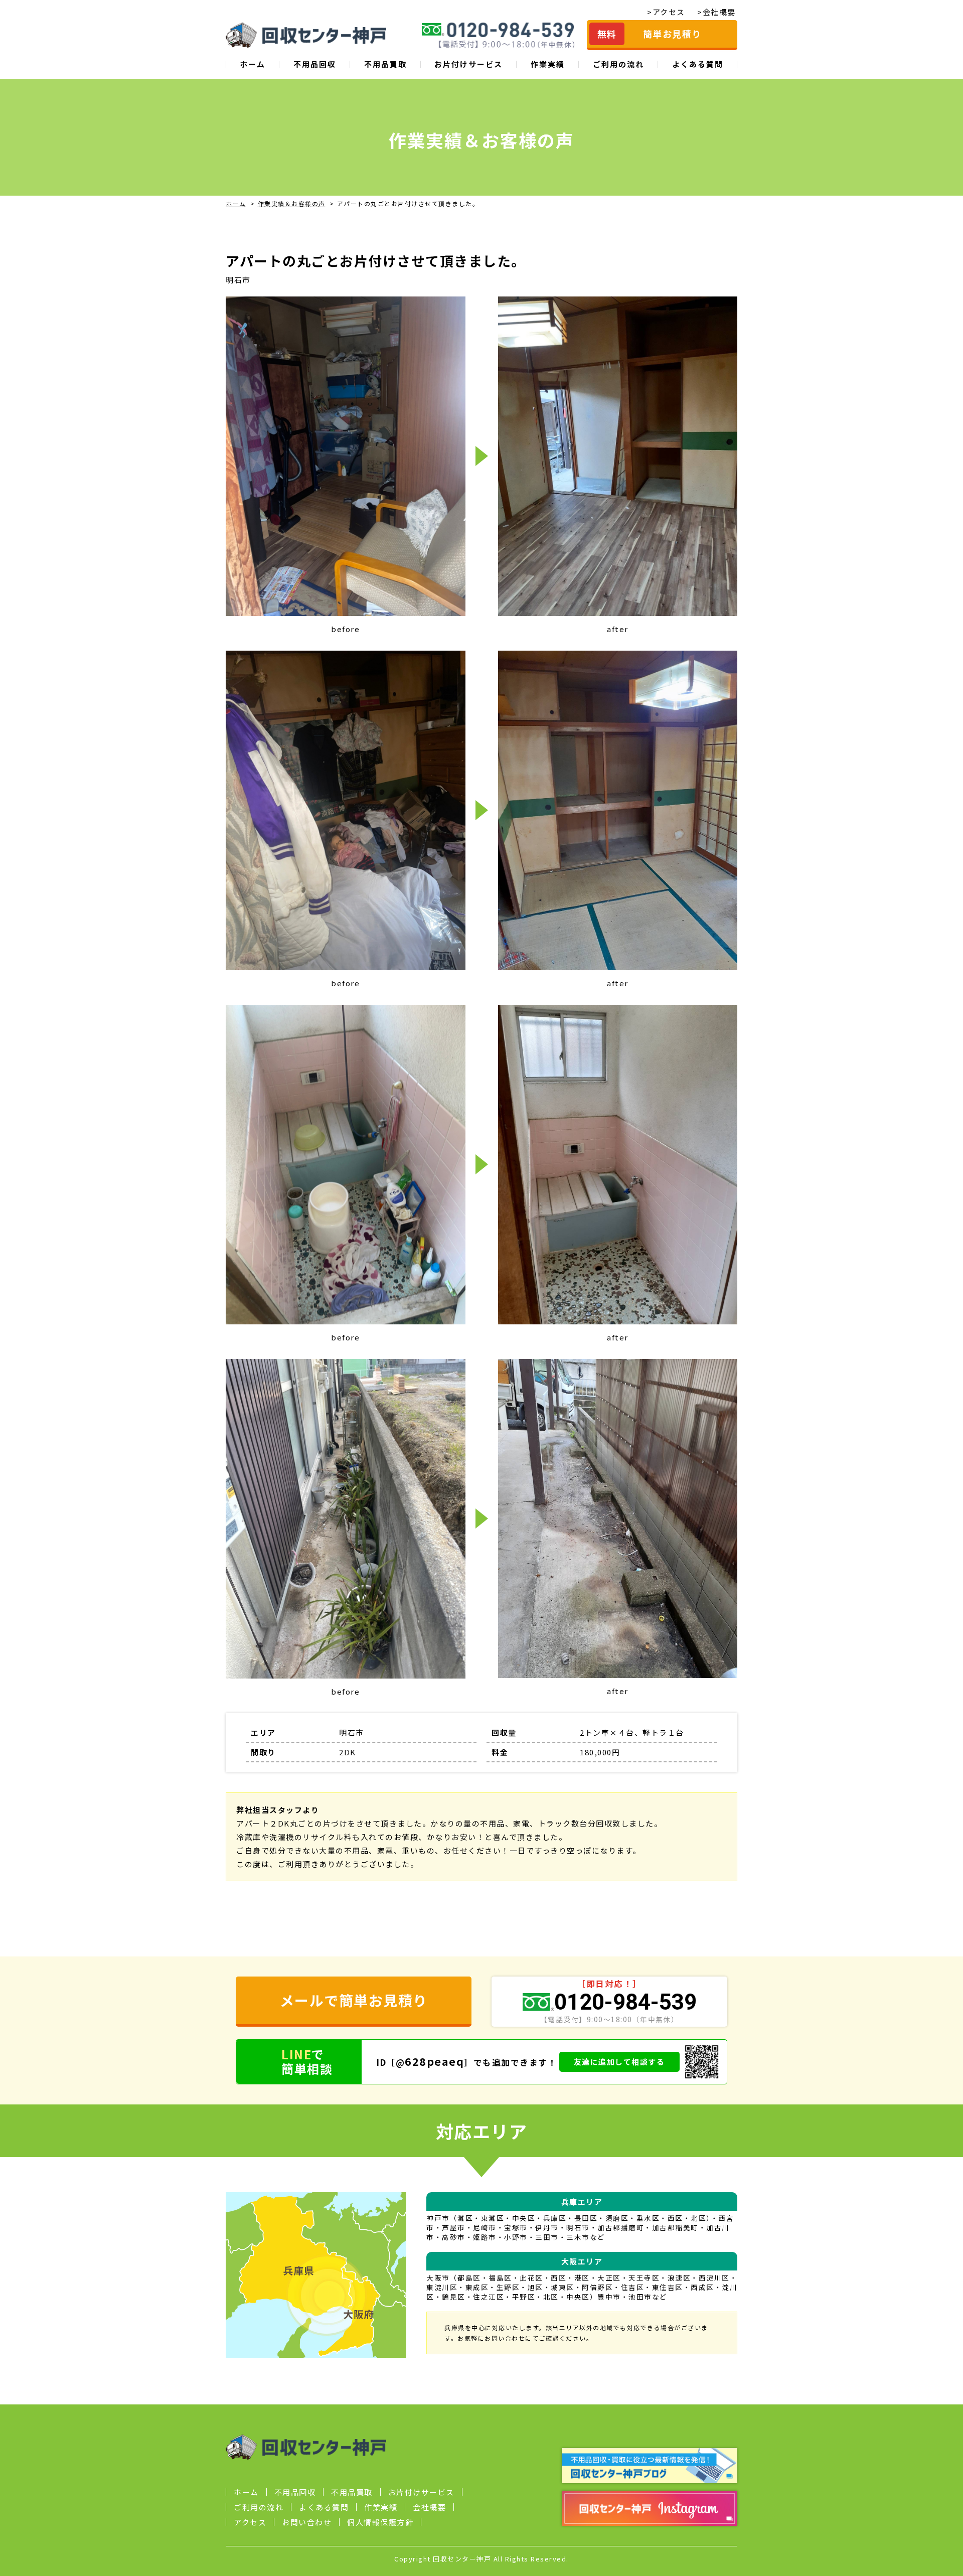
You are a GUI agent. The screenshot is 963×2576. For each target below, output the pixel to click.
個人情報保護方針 (380, 2522)
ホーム (253, 64)
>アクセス (666, 12)
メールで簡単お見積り (354, 2000)
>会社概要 (716, 12)
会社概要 (429, 2507)
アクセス (250, 2522)
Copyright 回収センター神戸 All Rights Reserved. (481, 2559)
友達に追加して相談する (619, 2062)
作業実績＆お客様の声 (292, 203)
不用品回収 (315, 64)
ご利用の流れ (618, 64)
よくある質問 (698, 64)
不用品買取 (385, 64)
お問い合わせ (307, 2522)
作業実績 (548, 64)
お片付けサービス (468, 64)
